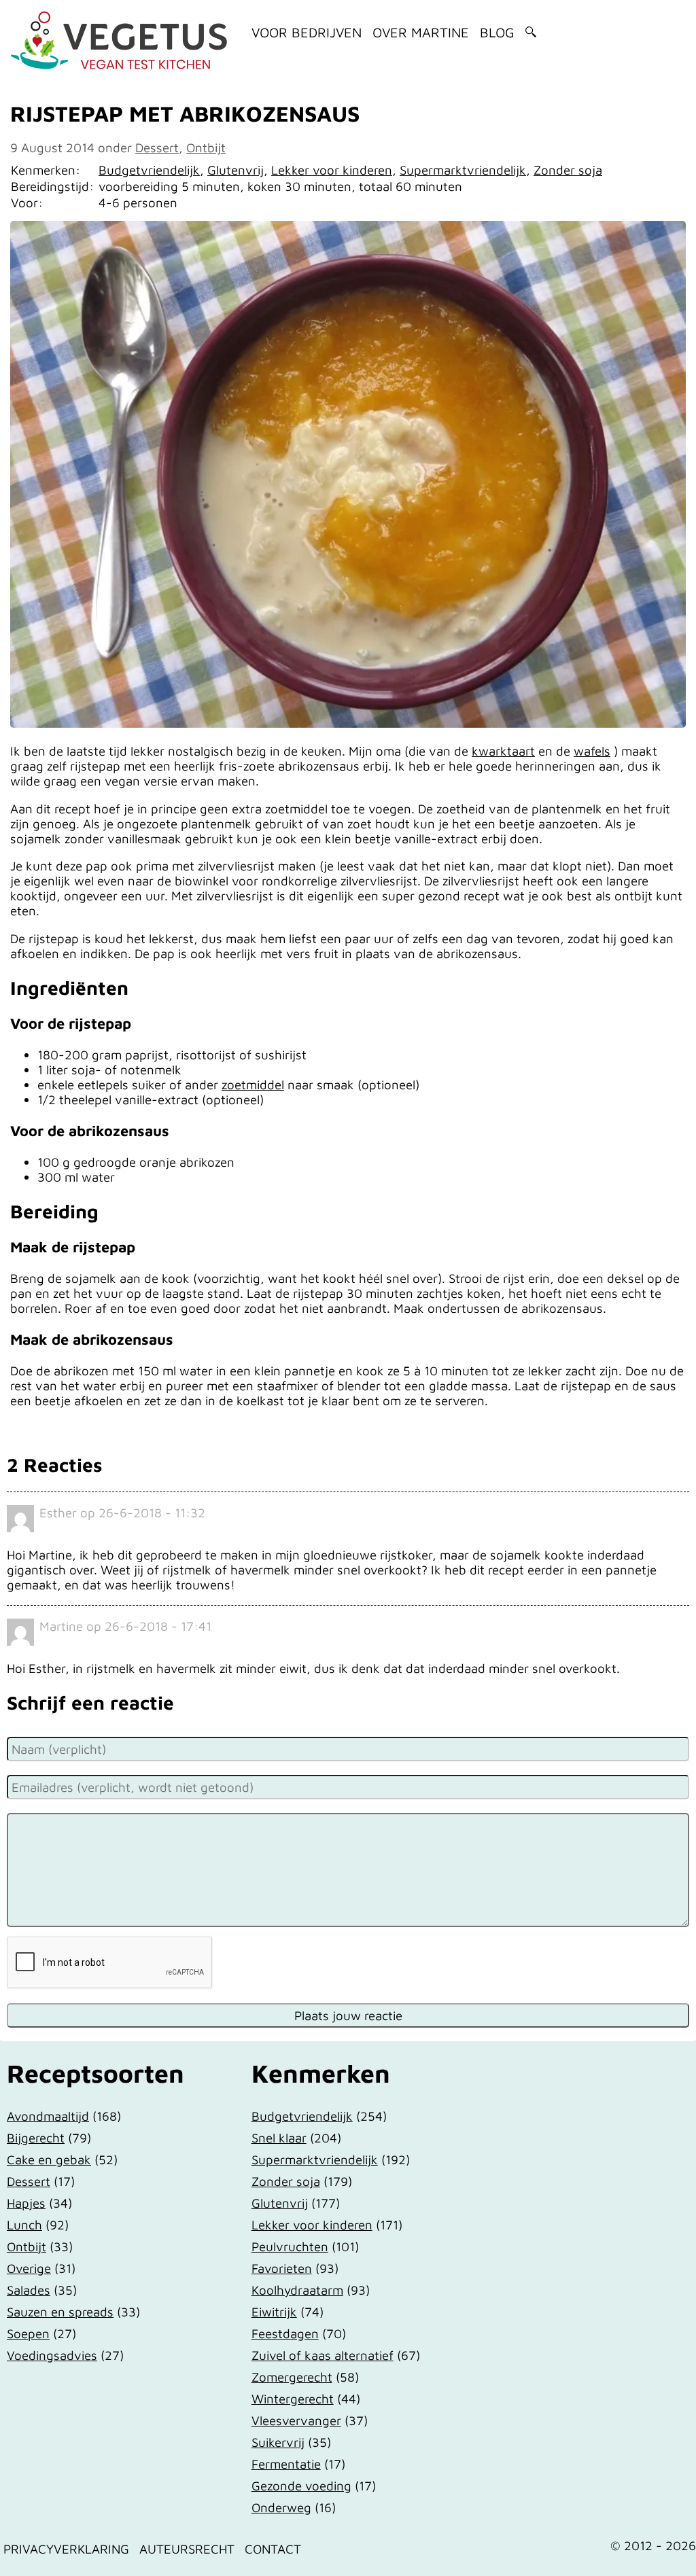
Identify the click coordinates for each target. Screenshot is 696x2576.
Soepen (28, 2333)
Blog (497, 32)
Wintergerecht (293, 2399)
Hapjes (26, 2203)
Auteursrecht (187, 2549)
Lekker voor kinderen (332, 170)
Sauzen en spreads (60, 2312)
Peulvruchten (290, 2246)
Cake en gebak (49, 2159)
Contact (273, 2549)
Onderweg (281, 2507)
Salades (29, 2290)
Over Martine (421, 32)
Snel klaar (279, 2138)
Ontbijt (206, 147)
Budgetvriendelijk (149, 170)
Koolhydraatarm (297, 2290)
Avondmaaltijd (48, 2116)
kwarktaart (503, 751)
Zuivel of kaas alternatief (323, 2355)
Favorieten (282, 2268)
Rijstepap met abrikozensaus (185, 113)
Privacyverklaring (66, 2549)
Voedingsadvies (52, 2355)
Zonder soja (568, 170)
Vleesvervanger (296, 2420)
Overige (29, 2268)
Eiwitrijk (274, 2312)
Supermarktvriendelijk (463, 170)
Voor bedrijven (307, 32)
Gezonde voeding (301, 2486)
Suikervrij (278, 2442)
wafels (592, 751)
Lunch (24, 2225)
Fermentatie (286, 2464)
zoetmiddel (253, 1084)
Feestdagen (285, 2333)
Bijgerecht (36, 2138)
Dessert (157, 147)
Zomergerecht (292, 2377)
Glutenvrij (236, 170)
